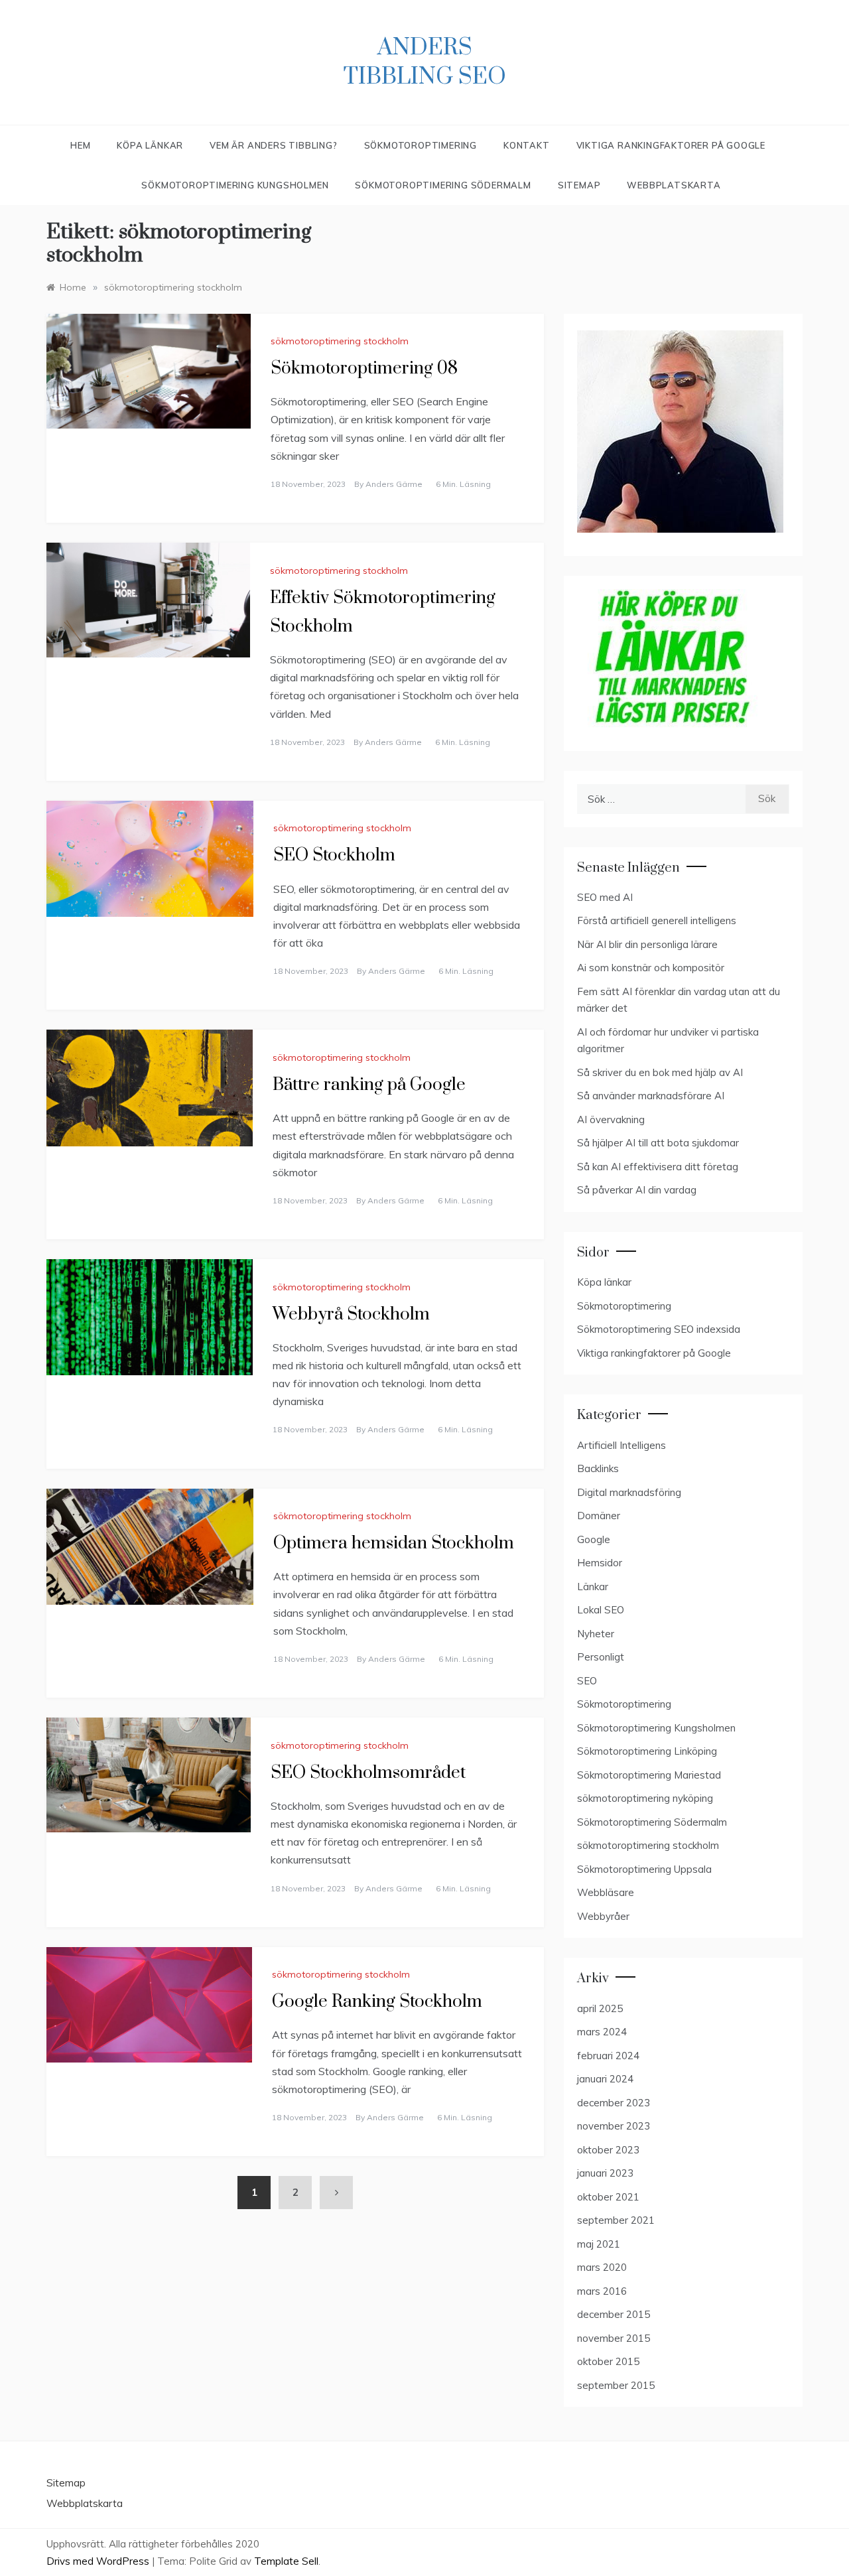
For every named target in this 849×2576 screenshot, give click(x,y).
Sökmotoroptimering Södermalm (443, 185)
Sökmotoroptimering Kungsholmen (235, 185)
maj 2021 (599, 2244)
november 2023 (614, 2126)
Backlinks (598, 1468)
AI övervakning (611, 1119)
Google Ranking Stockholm (377, 2002)
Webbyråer (603, 1916)
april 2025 (600, 2008)
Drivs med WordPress (99, 2561)
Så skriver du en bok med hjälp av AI (660, 1072)
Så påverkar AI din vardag (637, 1190)
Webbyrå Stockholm (351, 1315)
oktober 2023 (608, 2150)
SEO (587, 1681)
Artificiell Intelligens (621, 1445)
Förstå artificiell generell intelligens (657, 920)
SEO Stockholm (334, 855)
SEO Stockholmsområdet (368, 1773)
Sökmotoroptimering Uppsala (644, 1869)
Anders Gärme (394, 484)
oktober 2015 (608, 2361)
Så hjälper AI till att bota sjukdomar (658, 1143)
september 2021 (616, 2220)
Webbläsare (606, 1892)
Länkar (593, 1587)
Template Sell (286, 2561)
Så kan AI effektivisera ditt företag (658, 1167)
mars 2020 (602, 2267)
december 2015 (614, 2314)
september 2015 (616, 2385)
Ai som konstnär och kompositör (651, 968)
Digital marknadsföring (629, 1492)
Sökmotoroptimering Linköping (647, 1751)
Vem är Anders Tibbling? (273, 145)
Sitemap (579, 185)
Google (594, 1539)
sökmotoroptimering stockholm (340, 341)
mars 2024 (602, 2032)
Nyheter (596, 1634)
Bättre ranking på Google (369, 1085)
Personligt (601, 1657)
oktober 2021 (608, 2197)
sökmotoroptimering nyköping (645, 1798)
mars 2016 (602, 2291)
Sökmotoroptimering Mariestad (649, 1775)
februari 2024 (608, 2056)
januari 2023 (605, 2173)
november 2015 (614, 2338)
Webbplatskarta (674, 185)
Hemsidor (600, 1563)
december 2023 (614, 2103)
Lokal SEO (601, 1610)
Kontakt (527, 145)
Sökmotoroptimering (421, 145)
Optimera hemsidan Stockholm (394, 1543)
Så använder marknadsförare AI (651, 1096)
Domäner (599, 1516)
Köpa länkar (604, 1282)
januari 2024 (605, 2079)
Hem (80, 145)
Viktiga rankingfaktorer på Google (671, 145)
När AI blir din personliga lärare (647, 944)
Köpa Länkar (150, 145)
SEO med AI (605, 897)
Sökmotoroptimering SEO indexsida (659, 1329)
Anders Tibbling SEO (425, 62)
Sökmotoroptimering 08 (364, 369)
